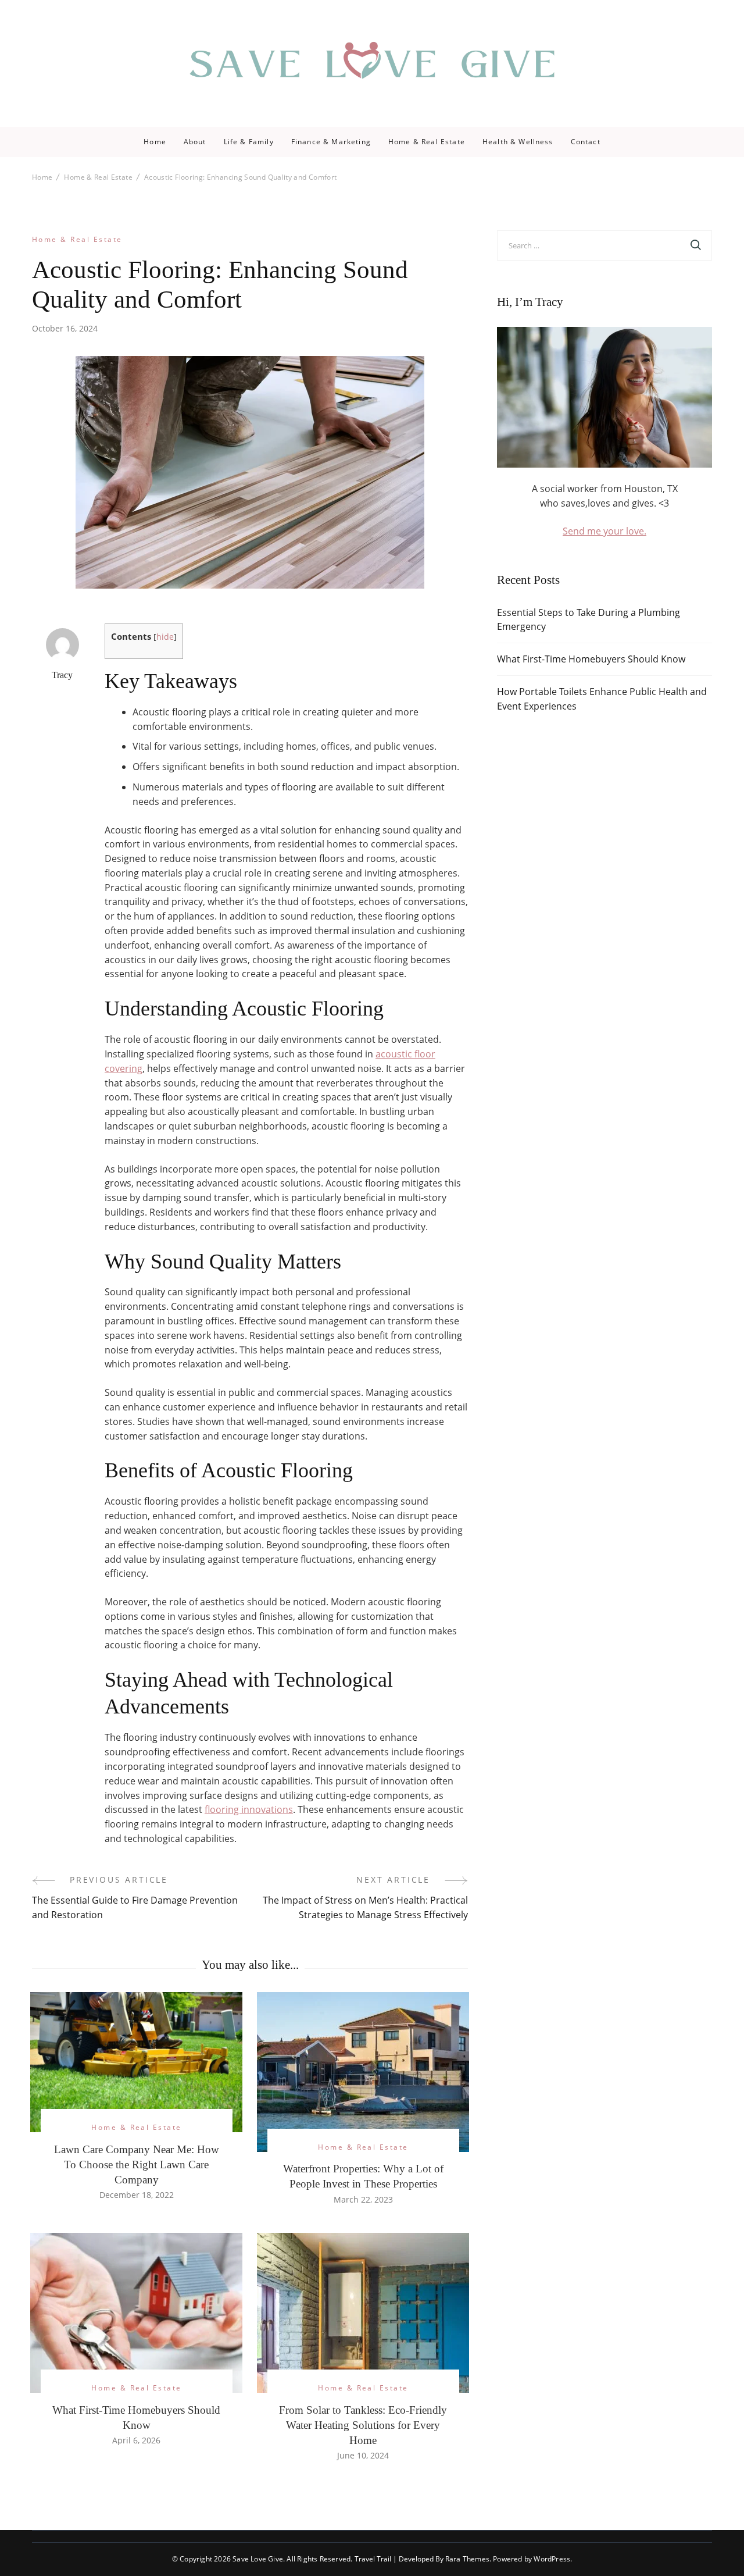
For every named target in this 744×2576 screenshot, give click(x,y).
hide (165, 637)
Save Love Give (258, 2559)
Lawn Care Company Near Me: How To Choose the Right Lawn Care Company (137, 2165)
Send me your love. (604, 531)
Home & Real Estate (427, 142)
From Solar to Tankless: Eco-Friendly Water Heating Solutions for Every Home (363, 2425)
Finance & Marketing (331, 142)
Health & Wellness (518, 142)
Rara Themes (467, 2559)
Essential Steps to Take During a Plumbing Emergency (589, 620)
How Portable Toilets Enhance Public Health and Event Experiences (602, 699)
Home (155, 142)
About (195, 142)
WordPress (552, 2559)
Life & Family (249, 142)
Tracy (62, 675)
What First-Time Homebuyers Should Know (591, 659)
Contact (586, 142)
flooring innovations (249, 1809)
